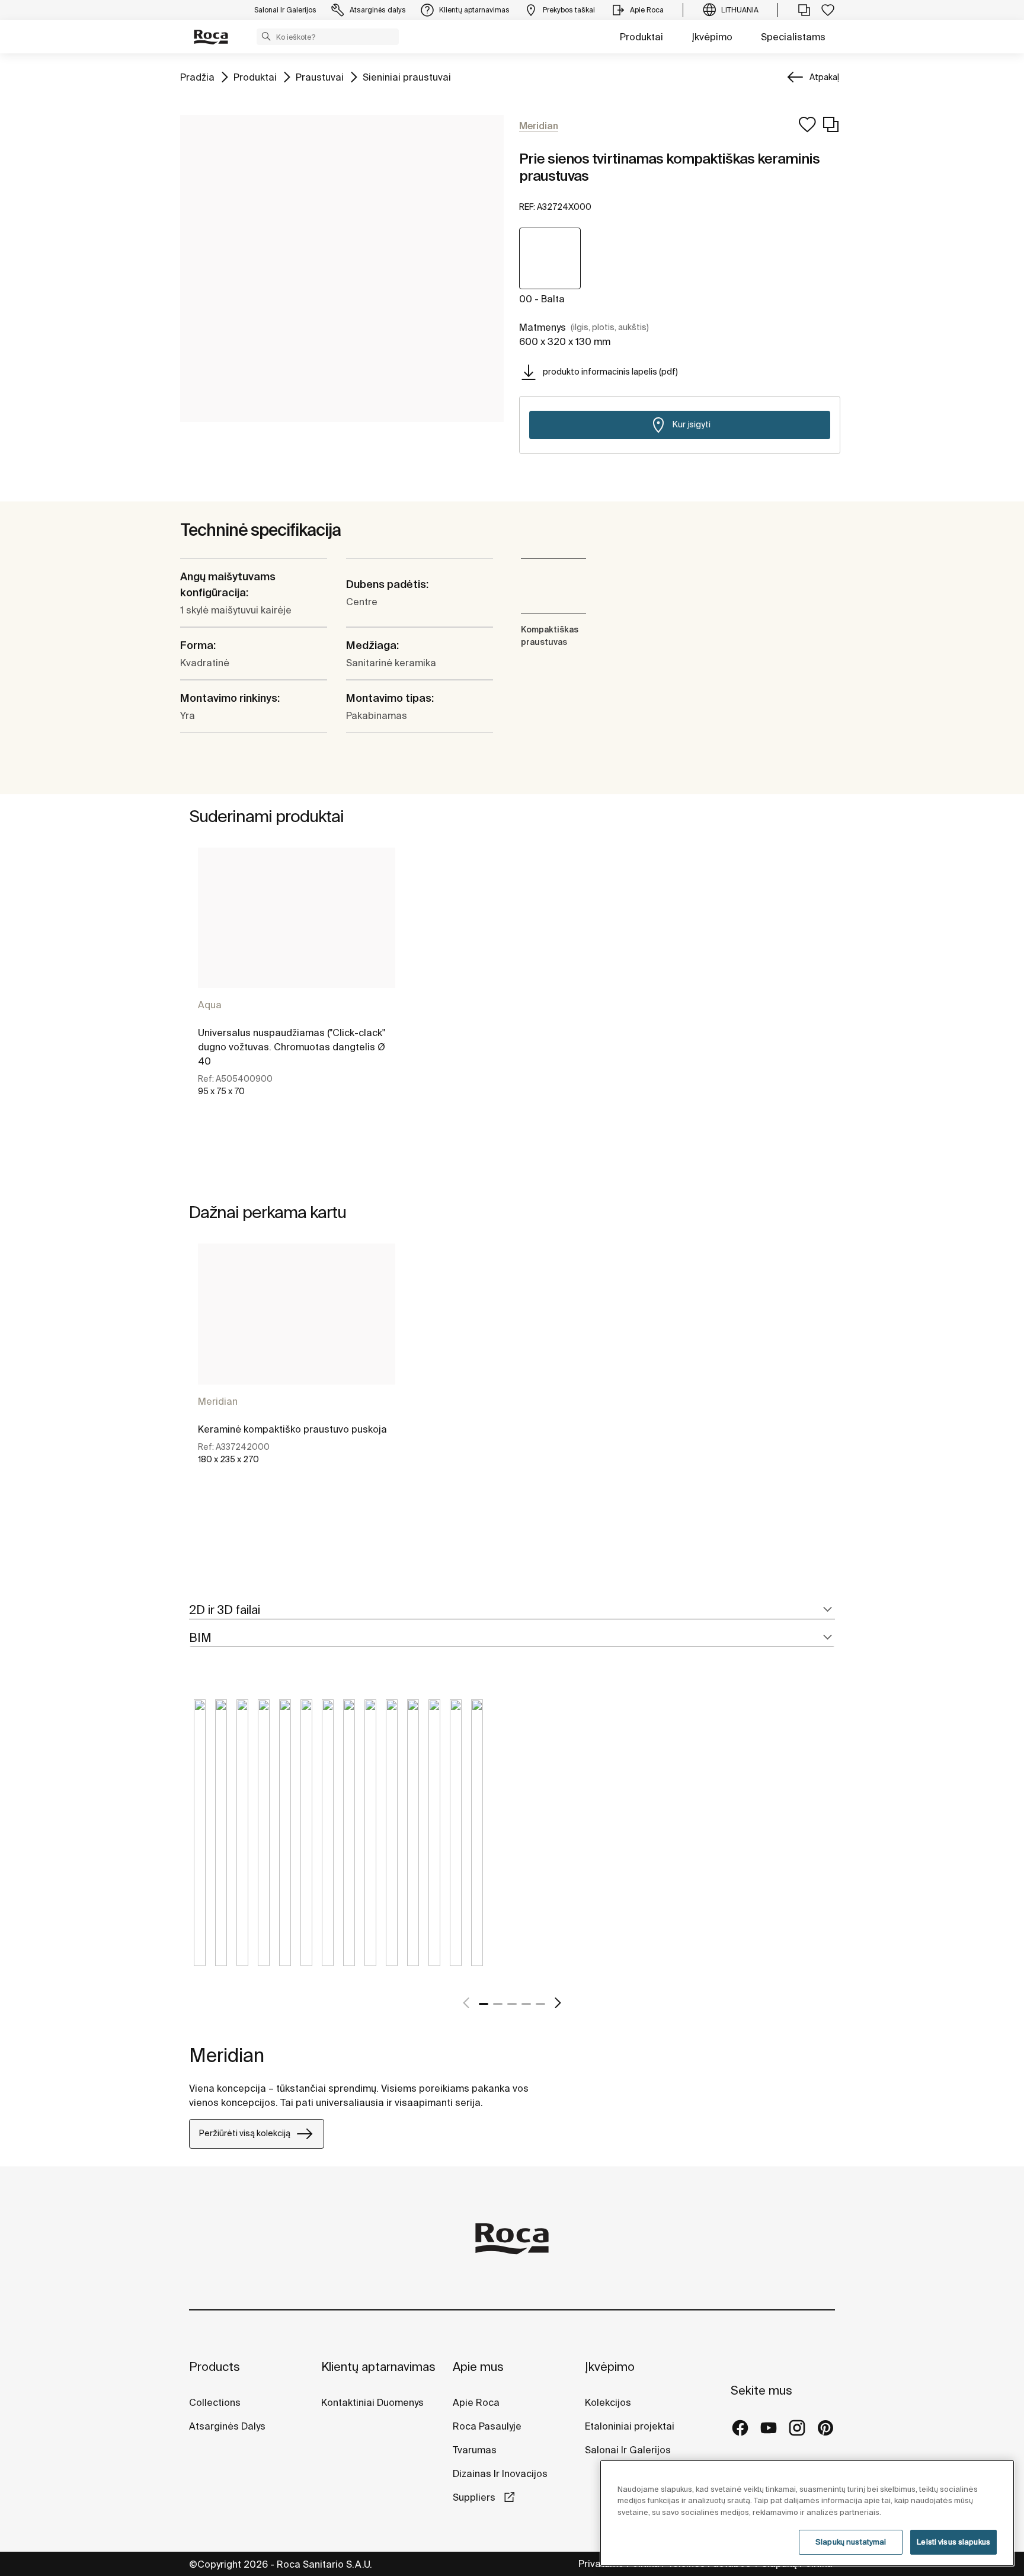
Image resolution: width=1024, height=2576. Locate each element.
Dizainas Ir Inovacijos (500, 2473)
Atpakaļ (824, 77)
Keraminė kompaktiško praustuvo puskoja (292, 1429)
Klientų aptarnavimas (378, 2366)
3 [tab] (512, 2004)
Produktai (641, 37)
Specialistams (793, 37)
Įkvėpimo (712, 37)
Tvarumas (475, 2450)
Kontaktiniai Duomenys (372, 2402)
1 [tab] (484, 2004)
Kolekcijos (608, 2402)
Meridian (218, 1401)
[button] (266, 36)
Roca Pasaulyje (487, 2426)
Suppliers (475, 2497)
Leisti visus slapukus (953, 2542)
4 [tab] (526, 2004)
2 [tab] (498, 2004)
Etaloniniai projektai (630, 2426)
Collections (215, 2402)
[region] (807, 2513)
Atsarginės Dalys (227, 2426)
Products (215, 2366)
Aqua (210, 1005)
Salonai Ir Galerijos (628, 2450)
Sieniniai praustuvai (407, 77)
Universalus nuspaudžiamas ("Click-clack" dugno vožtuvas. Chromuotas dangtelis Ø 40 (292, 1047)
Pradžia (197, 77)
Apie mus (478, 2366)
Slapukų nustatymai (851, 2542)
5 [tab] (540, 2004)
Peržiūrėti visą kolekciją (245, 2133)
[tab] (512, 1610)
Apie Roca (476, 2402)
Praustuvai (320, 77)
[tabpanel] (297, 982)
